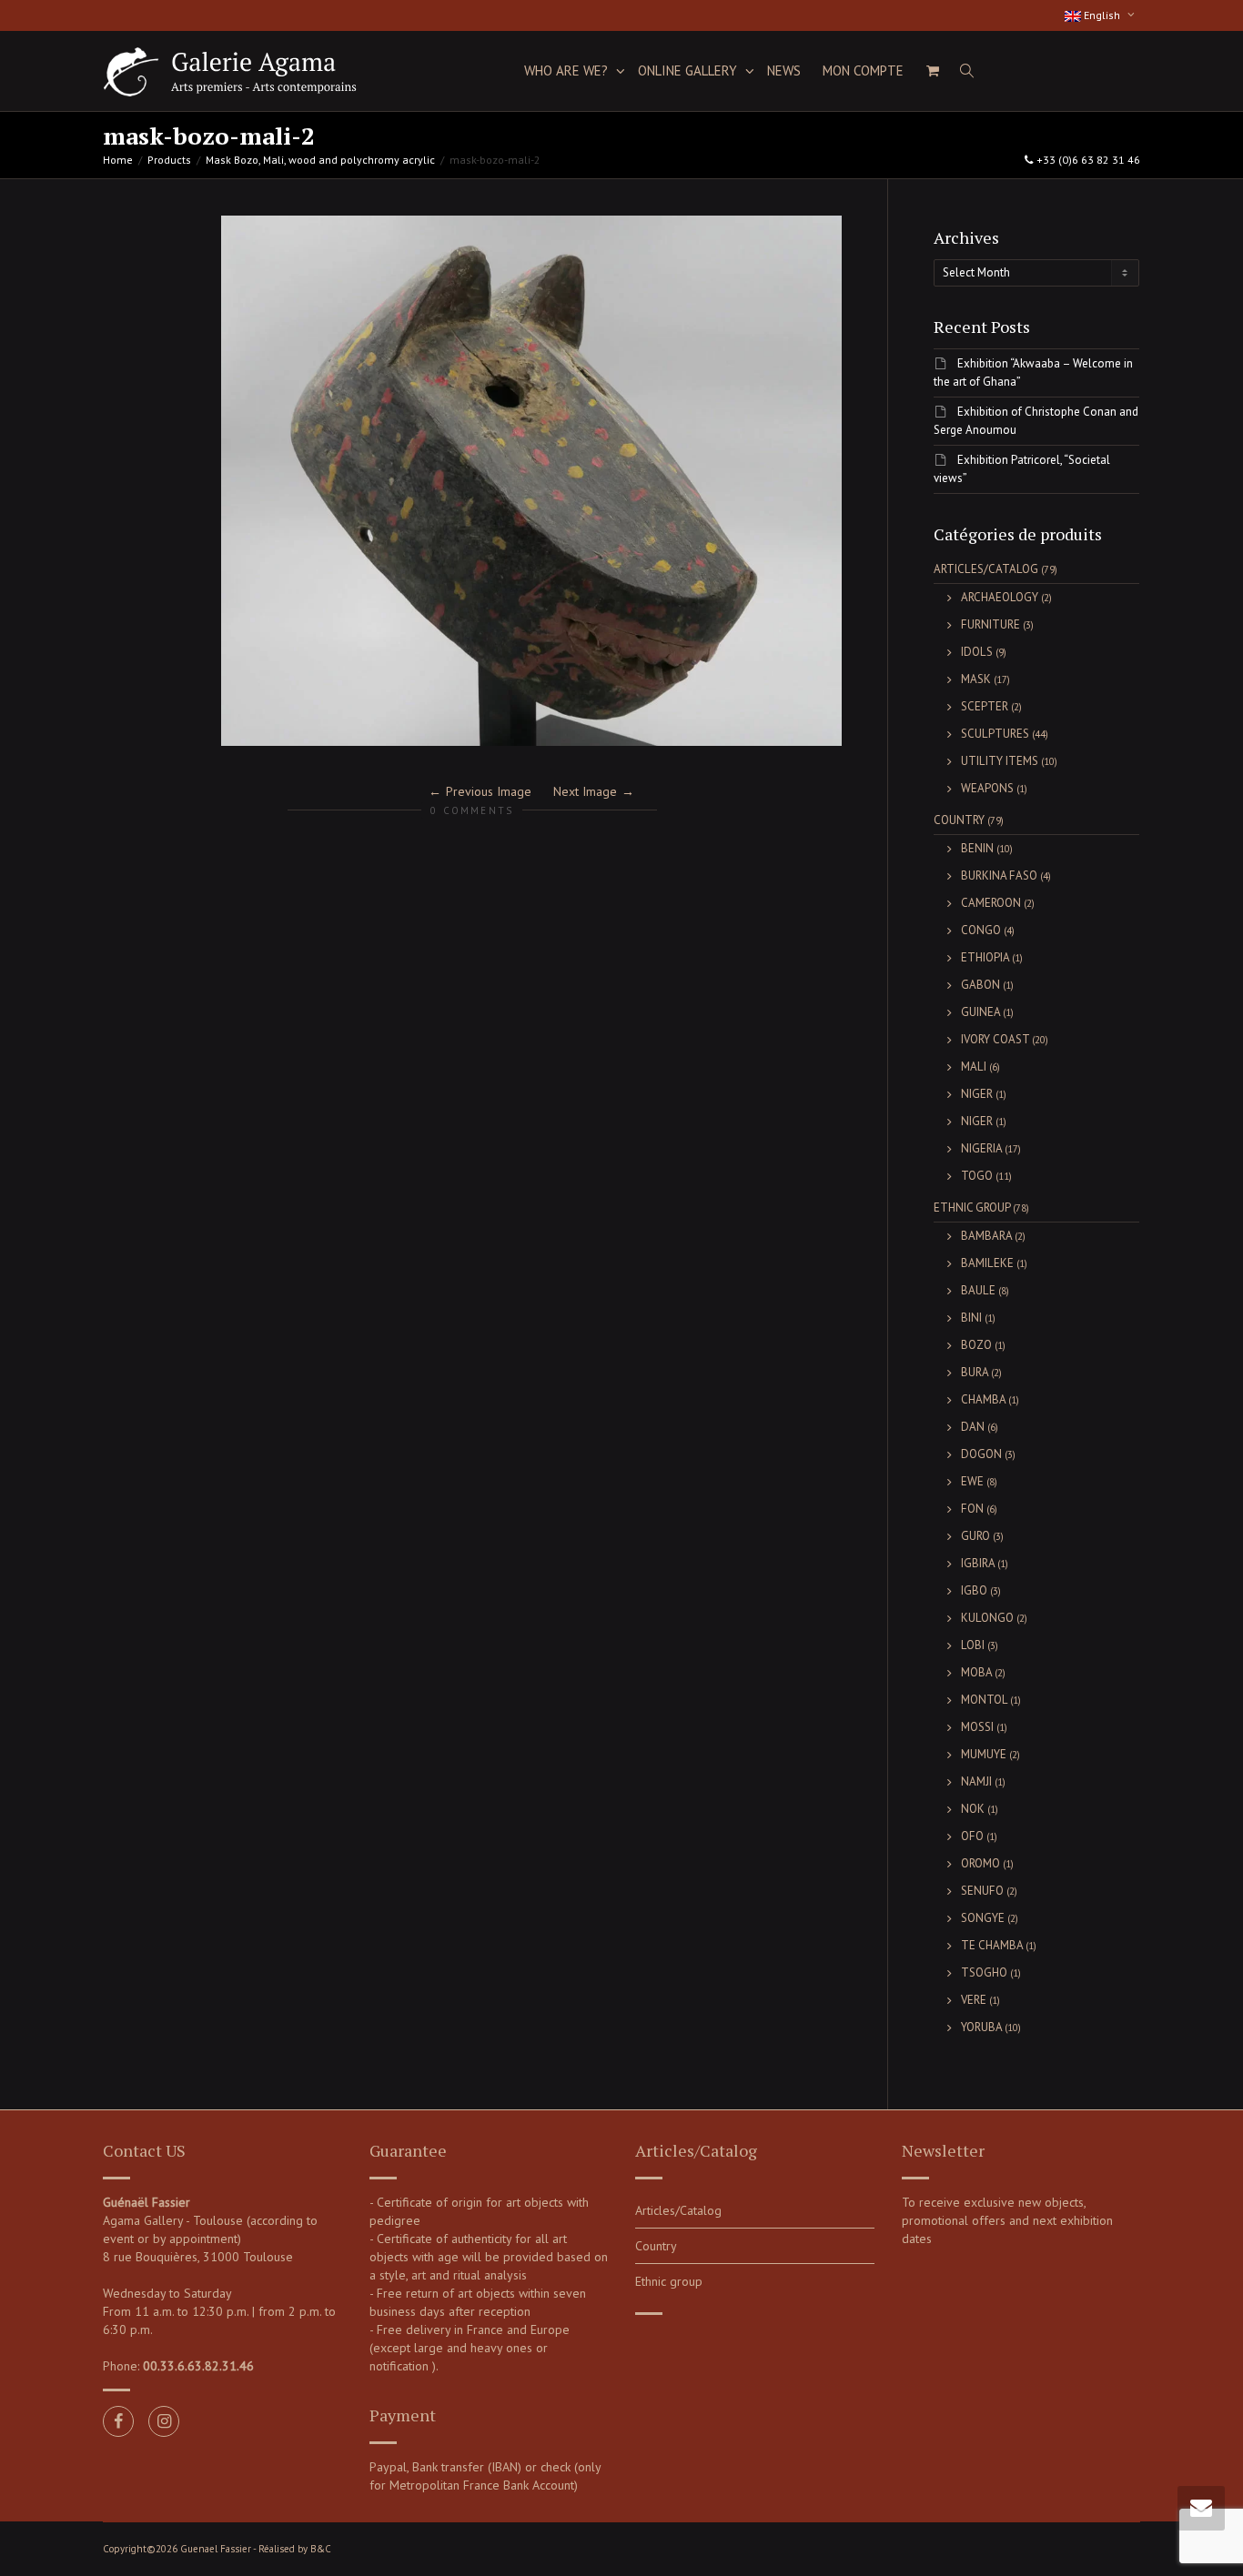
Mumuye (984, 1754)
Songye (983, 1918)
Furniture (990, 624)
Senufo (982, 1891)
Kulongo (987, 1618)
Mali (974, 1067)
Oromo (980, 1863)
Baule (978, 1290)
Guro (975, 1536)
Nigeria (981, 1148)
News (784, 70)
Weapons (987, 788)
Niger (977, 1094)
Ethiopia (985, 957)
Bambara (986, 1236)
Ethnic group (972, 1207)
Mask (976, 679)
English (1102, 15)
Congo (981, 930)
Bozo (976, 1345)
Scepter (985, 706)
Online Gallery (689, 70)
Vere (974, 2000)
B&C (321, 2549)
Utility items (1000, 761)
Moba (976, 1672)
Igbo (974, 1590)
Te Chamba (992, 1945)
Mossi (977, 1727)
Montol (984, 1700)
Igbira (978, 1563)
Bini (971, 1318)
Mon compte (863, 70)
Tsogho (984, 1972)
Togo (977, 1176)
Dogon (981, 1454)
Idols (977, 652)
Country (959, 820)
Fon (972, 1509)
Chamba (983, 1399)
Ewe (972, 1481)
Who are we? (568, 70)
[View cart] (932, 71)
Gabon (980, 985)
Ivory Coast (995, 1039)
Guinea (980, 1012)
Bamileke (987, 1263)
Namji (976, 1781)
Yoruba (981, 2027)
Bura (975, 1372)
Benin (977, 848)
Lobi (973, 1645)
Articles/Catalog (986, 569)
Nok (973, 1809)
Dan (973, 1427)
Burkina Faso (999, 875)
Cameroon (991, 903)
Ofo (972, 1836)
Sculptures (995, 734)
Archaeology (1000, 597)
